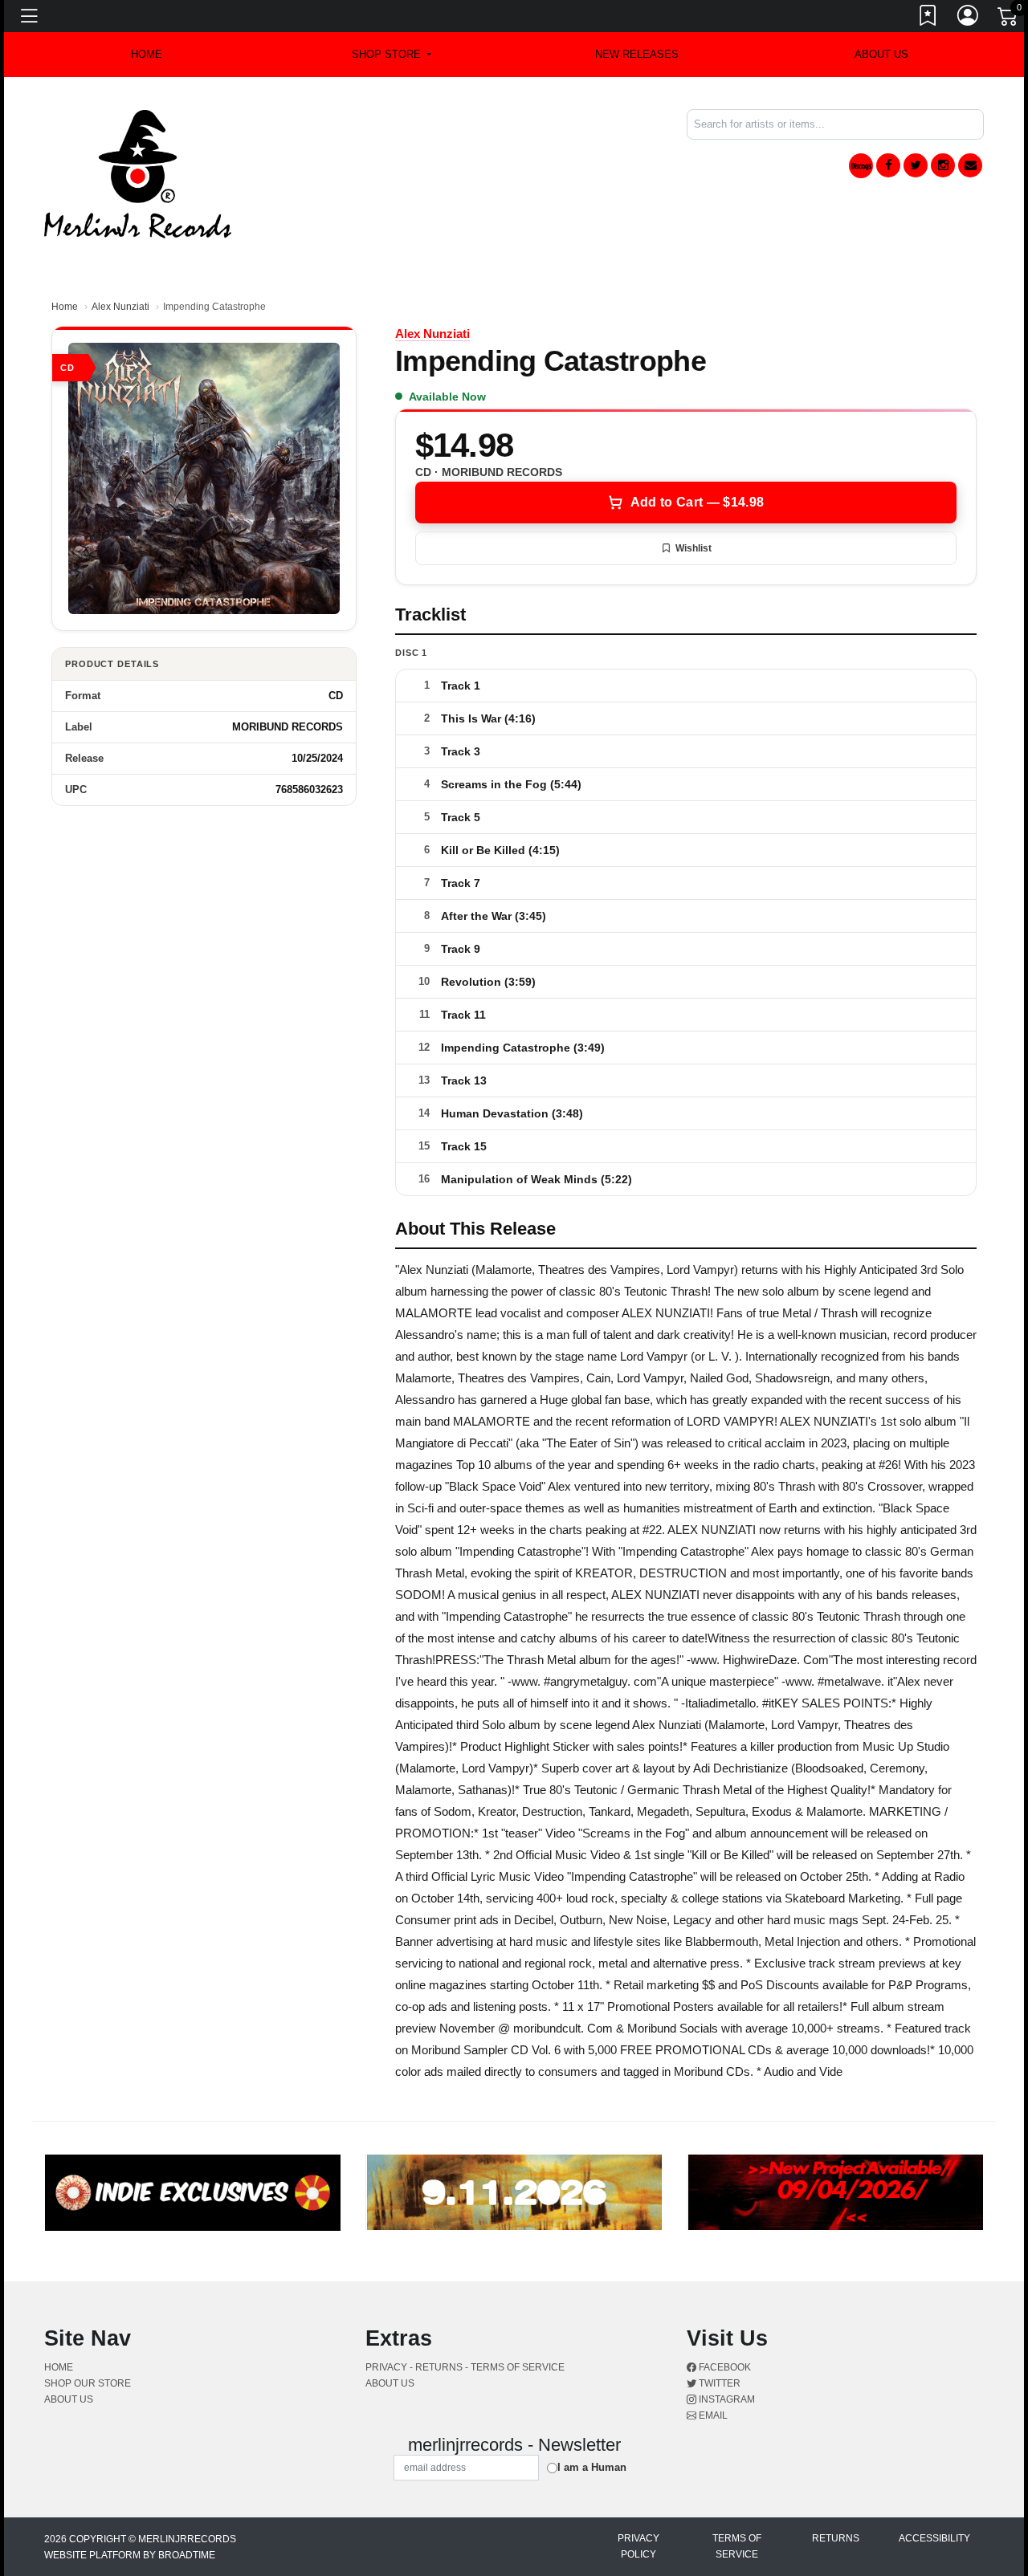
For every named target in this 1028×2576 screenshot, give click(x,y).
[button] (392, 55)
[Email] (970, 165)
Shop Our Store (88, 2383)
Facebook (724, 2367)
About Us (881, 54)
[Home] (138, 173)
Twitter (718, 2383)
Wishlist (693, 548)
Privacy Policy (638, 2546)
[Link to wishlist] (928, 18)
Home (65, 307)
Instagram (726, 2399)
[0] (1009, 19)
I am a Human (592, 2467)
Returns (836, 2538)
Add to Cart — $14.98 (697, 502)
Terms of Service (737, 2546)
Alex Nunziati (120, 307)
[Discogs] (861, 166)
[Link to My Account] (969, 18)
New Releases (637, 54)
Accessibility (934, 2538)
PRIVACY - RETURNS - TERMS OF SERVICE (465, 2367)
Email (712, 2415)
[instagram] (943, 165)
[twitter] (916, 165)
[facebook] (888, 165)
